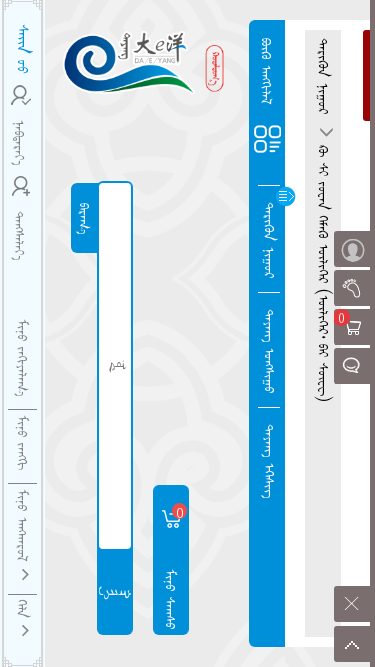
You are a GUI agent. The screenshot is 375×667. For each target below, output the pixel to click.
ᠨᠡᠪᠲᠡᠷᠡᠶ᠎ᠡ (20, 142)
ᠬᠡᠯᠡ (23, 612)
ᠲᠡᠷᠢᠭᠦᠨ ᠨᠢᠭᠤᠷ (270, 240)
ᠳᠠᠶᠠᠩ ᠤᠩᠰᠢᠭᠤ (270, 351)
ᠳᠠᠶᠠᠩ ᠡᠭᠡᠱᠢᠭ (270, 461)
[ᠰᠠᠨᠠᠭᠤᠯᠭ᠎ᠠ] (352, 366)
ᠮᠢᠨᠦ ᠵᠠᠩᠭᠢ (23, 442)
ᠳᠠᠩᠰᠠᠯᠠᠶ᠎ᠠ (20, 235)
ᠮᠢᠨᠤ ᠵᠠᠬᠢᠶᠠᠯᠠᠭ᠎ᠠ (23, 357)
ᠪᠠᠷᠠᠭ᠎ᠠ (85, 218)
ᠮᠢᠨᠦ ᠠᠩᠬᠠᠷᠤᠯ (23, 528)
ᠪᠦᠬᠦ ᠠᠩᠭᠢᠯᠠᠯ (267, 71)
